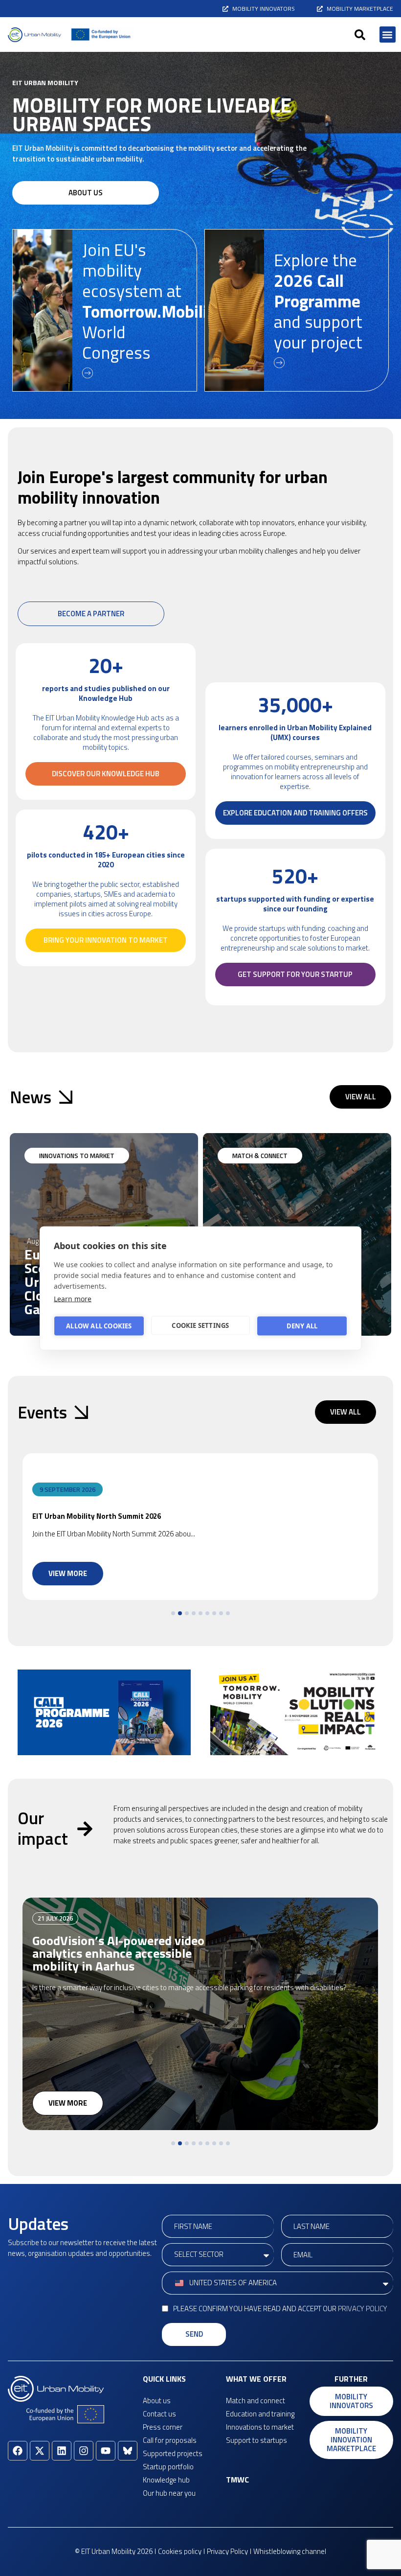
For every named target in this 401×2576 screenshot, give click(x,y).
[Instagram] (84, 2451)
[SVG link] (34, 35)
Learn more (73, 1298)
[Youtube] (106, 2451)
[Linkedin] (62, 2451)
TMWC (237, 2480)
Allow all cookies (99, 1326)
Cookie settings (200, 1325)
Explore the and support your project (318, 301)
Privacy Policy (363, 2309)
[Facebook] (18, 2451)
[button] (360, 35)
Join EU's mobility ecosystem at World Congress (152, 301)
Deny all (302, 1326)
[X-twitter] (40, 2451)
